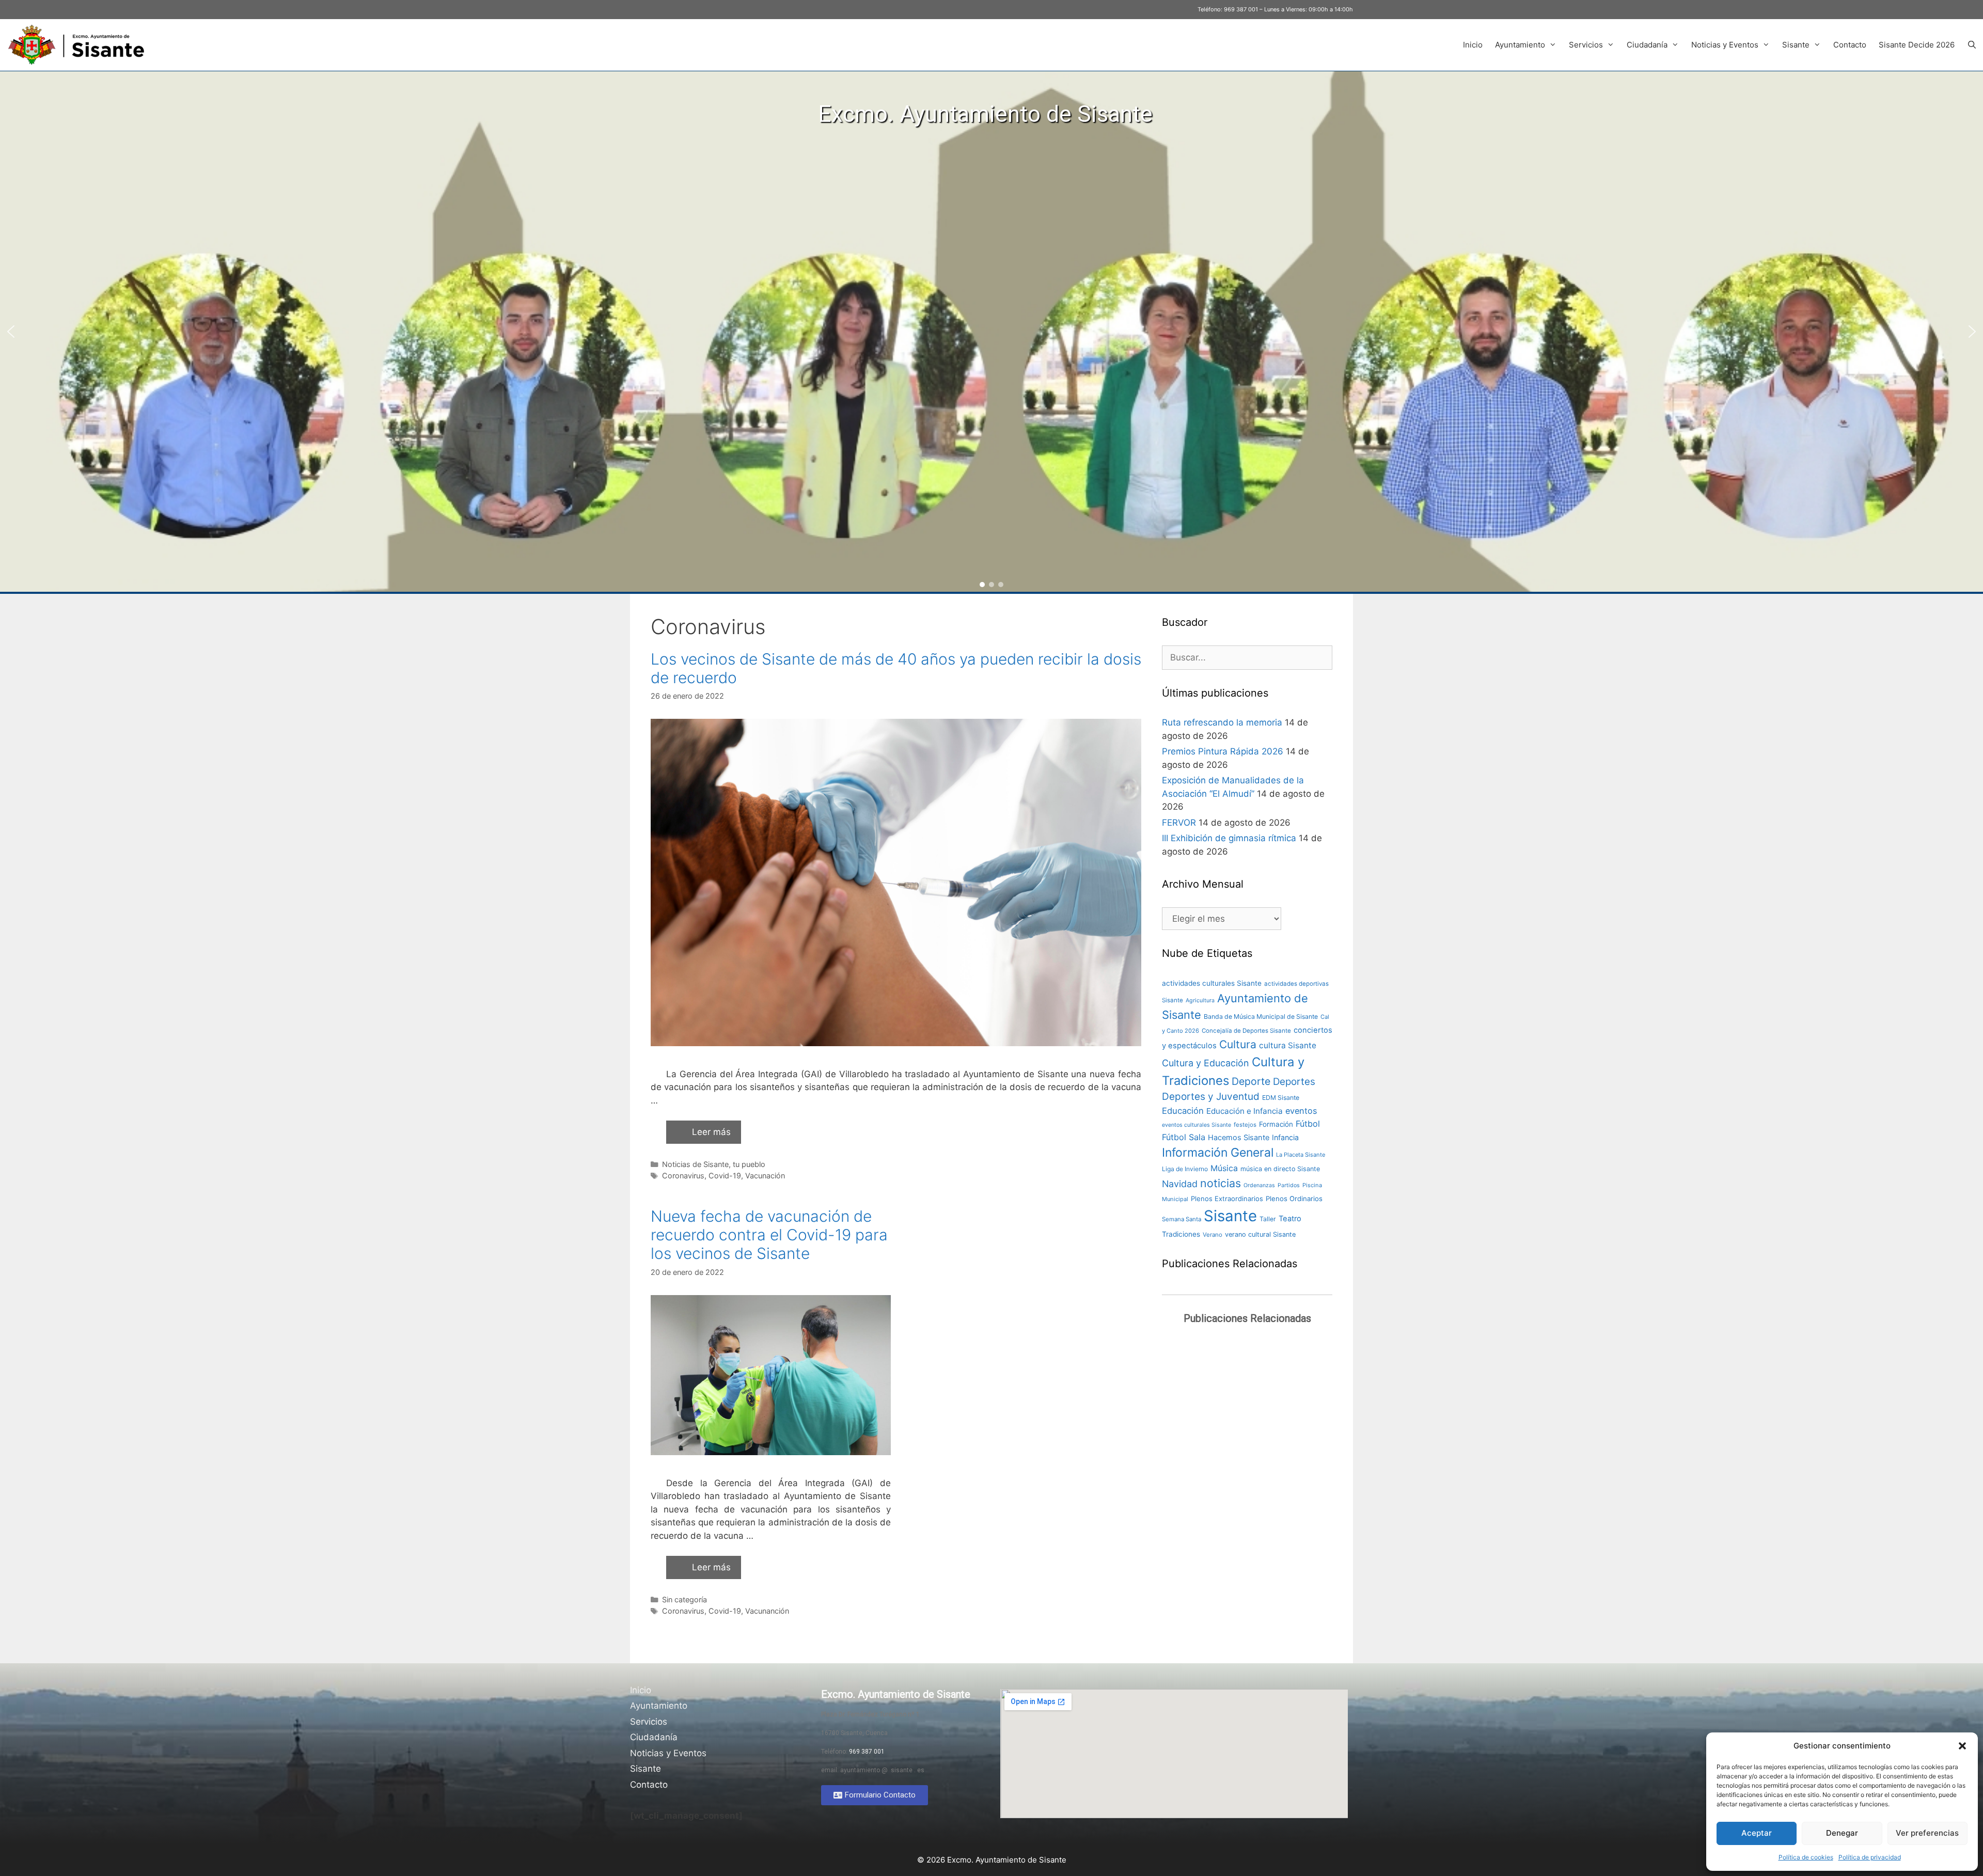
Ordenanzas (1259, 1185)
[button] (1962, 1746)
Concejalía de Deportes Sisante (1246, 1031)
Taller (1268, 1219)
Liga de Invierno (1185, 1169)
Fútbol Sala (1184, 1137)
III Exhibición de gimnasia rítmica (1229, 838)
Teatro (1290, 1219)
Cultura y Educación (1206, 1063)
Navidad (1180, 1184)
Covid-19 (725, 1176)
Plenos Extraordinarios (1227, 1199)
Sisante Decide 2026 (1917, 45)
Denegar (1842, 1833)
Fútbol (1308, 1124)
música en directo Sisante (1280, 1169)
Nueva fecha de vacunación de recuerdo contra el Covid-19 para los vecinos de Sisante (769, 1235)
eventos (1301, 1111)
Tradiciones (1181, 1234)
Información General (1218, 1153)
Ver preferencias (1927, 1833)
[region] (991, 332)
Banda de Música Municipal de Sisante (1261, 1016)
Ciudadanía (1647, 45)
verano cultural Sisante (1260, 1234)
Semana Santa (1182, 1219)
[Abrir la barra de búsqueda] (1972, 45)
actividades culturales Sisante (1212, 983)
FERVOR (1179, 823)
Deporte (1251, 1081)
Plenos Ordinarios (1294, 1199)
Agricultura (1200, 1000)
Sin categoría (684, 1599)
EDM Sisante (1281, 1098)
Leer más (711, 1132)
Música (1224, 1168)
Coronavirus (683, 1176)
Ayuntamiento (1520, 45)
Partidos (1289, 1185)
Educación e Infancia (1245, 1111)
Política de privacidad (1870, 1857)
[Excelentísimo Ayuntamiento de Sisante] (80, 45)
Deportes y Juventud (1211, 1097)
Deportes (1294, 1082)
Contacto (1850, 45)
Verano (1213, 1235)
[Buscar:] (1247, 657)
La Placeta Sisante (1301, 1155)
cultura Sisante (1288, 1045)
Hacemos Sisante (1239, 1138)
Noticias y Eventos (1725, 45)
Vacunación (765, 1176)
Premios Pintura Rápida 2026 (1223, 751)
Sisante (1796, 45)
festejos (1245, 1125)
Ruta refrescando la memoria (1222, 722)
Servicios (1586, 45)
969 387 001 (1241, 9)
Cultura (1238, 1044)
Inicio (1473, 45)
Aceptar (1757, 1833)
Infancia (1285, 1137)
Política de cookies (1806, 1857)
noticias (1221, 1183)
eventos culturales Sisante (1197, 1125)
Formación (1276, 1124)
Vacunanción (767, 1611)
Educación (1183, 1111)
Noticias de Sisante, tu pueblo (714, 1164)
